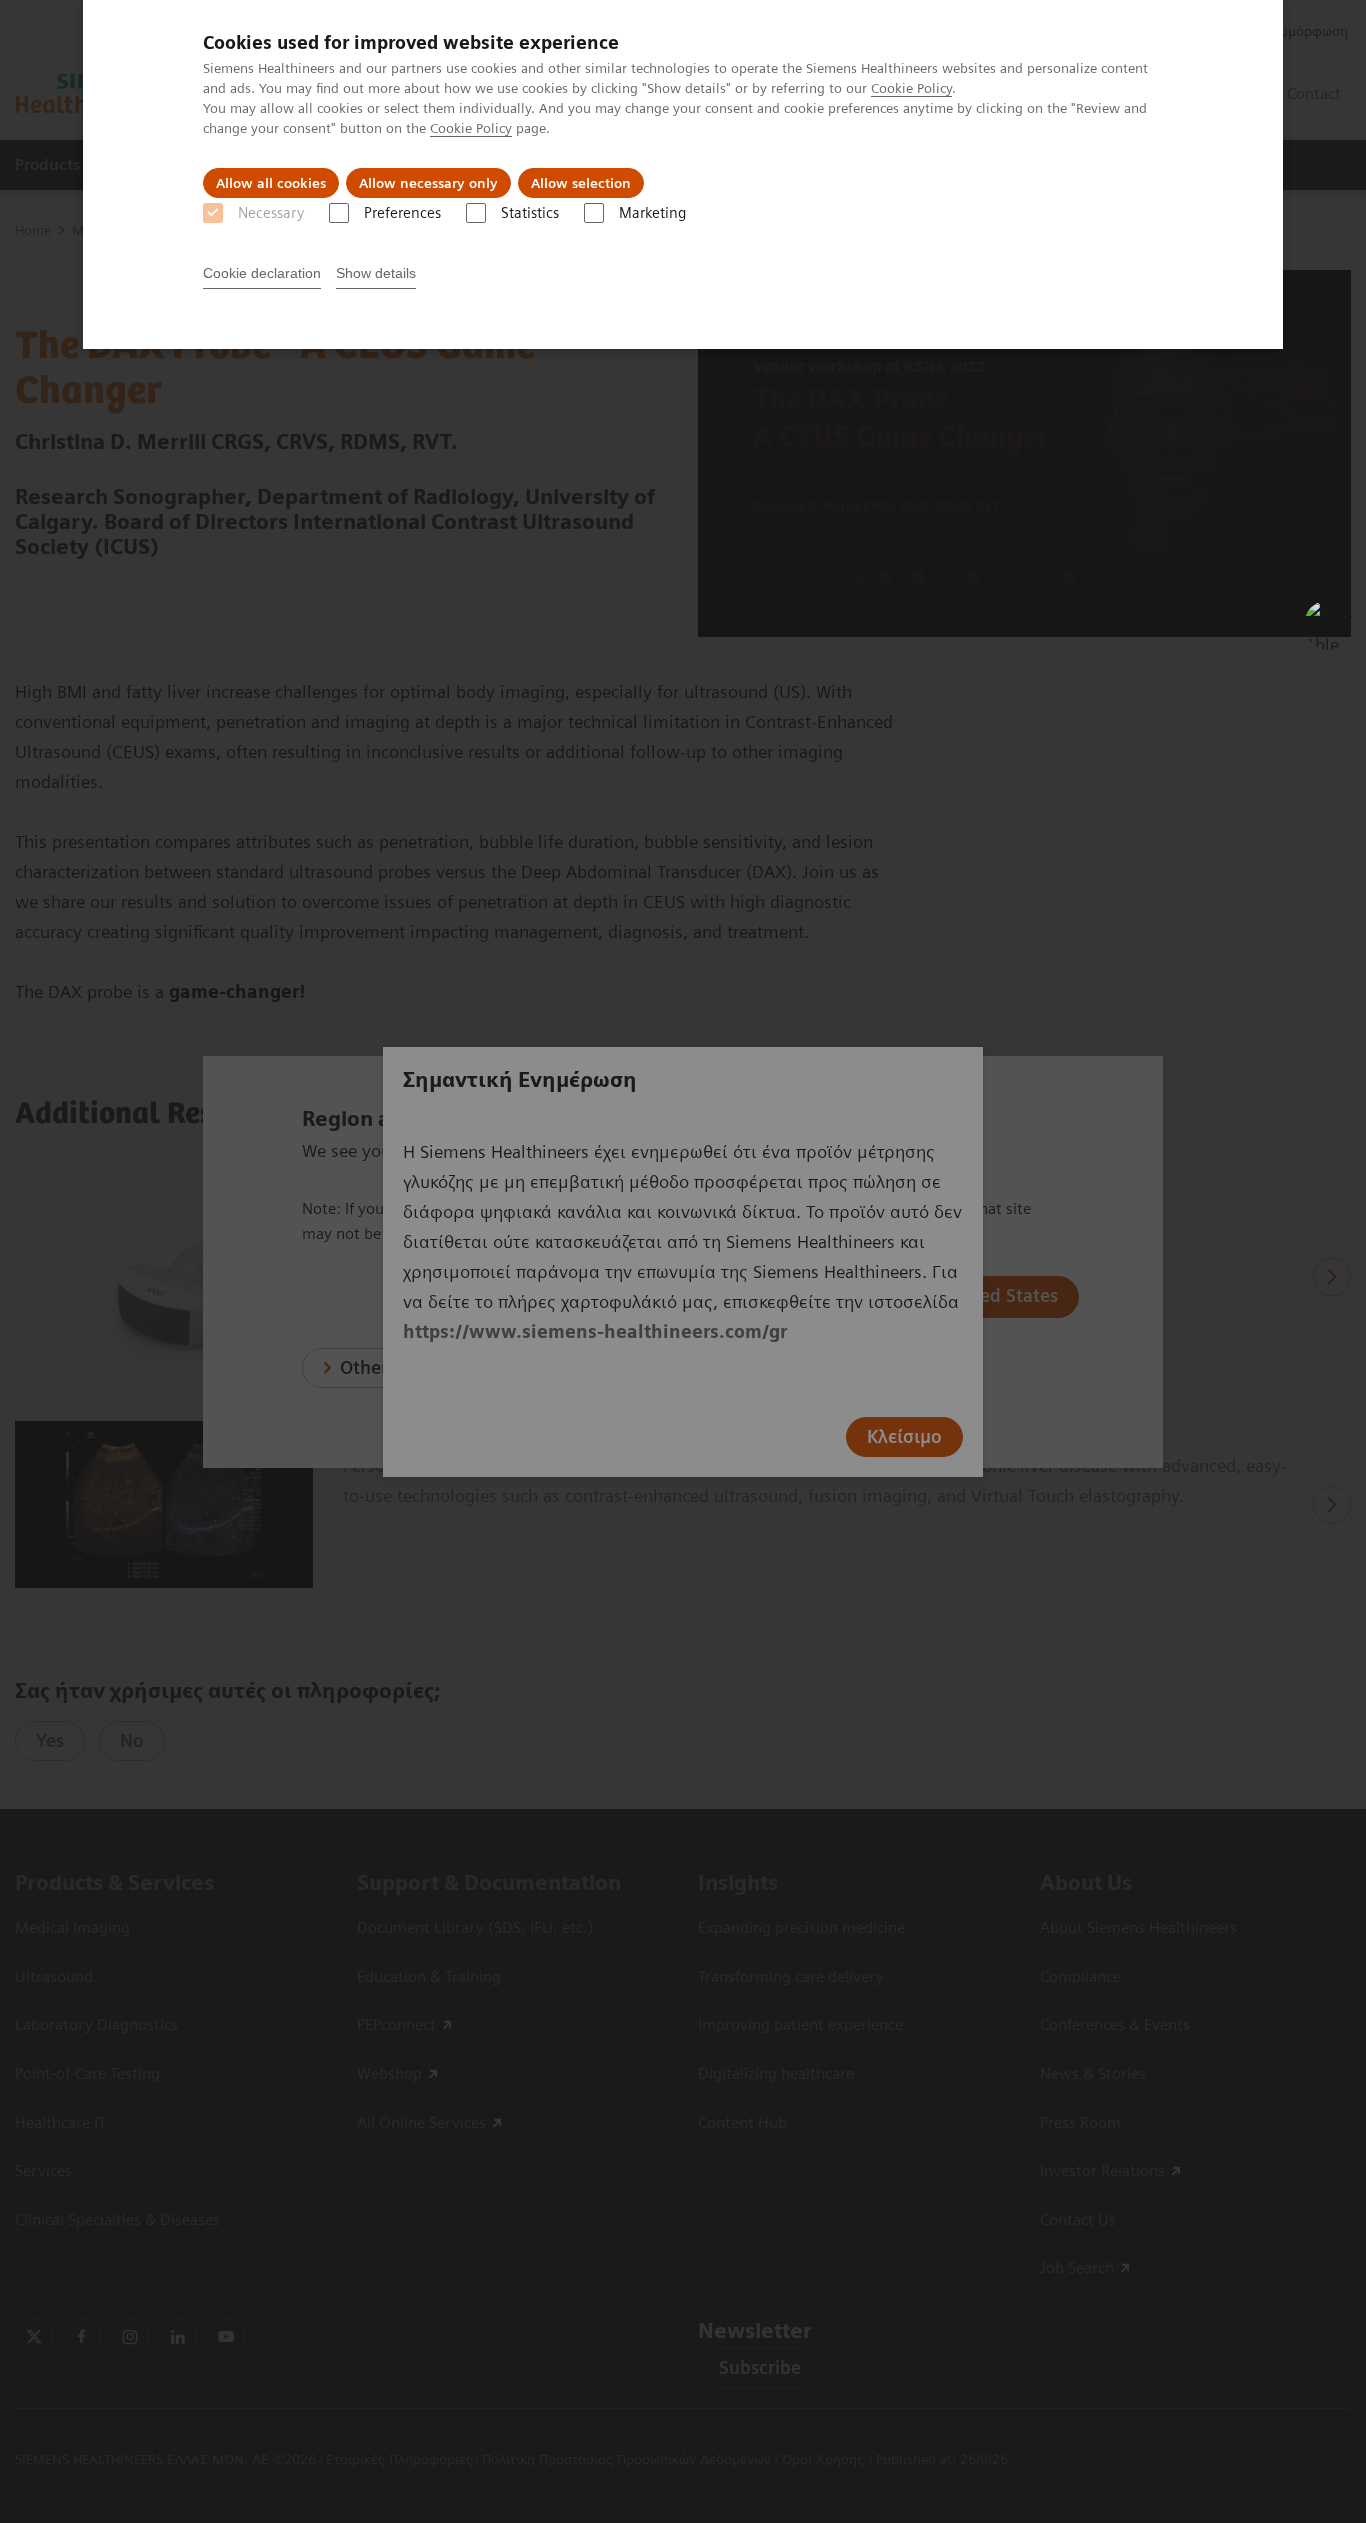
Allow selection (581, 183)
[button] (1329, 625)
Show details (376, 273)
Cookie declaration (262, 273)
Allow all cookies (271, 183)
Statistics (530, 213)
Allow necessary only (428, 183)
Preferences (402, 213)
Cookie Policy (911, 88)
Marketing (652, 213)
